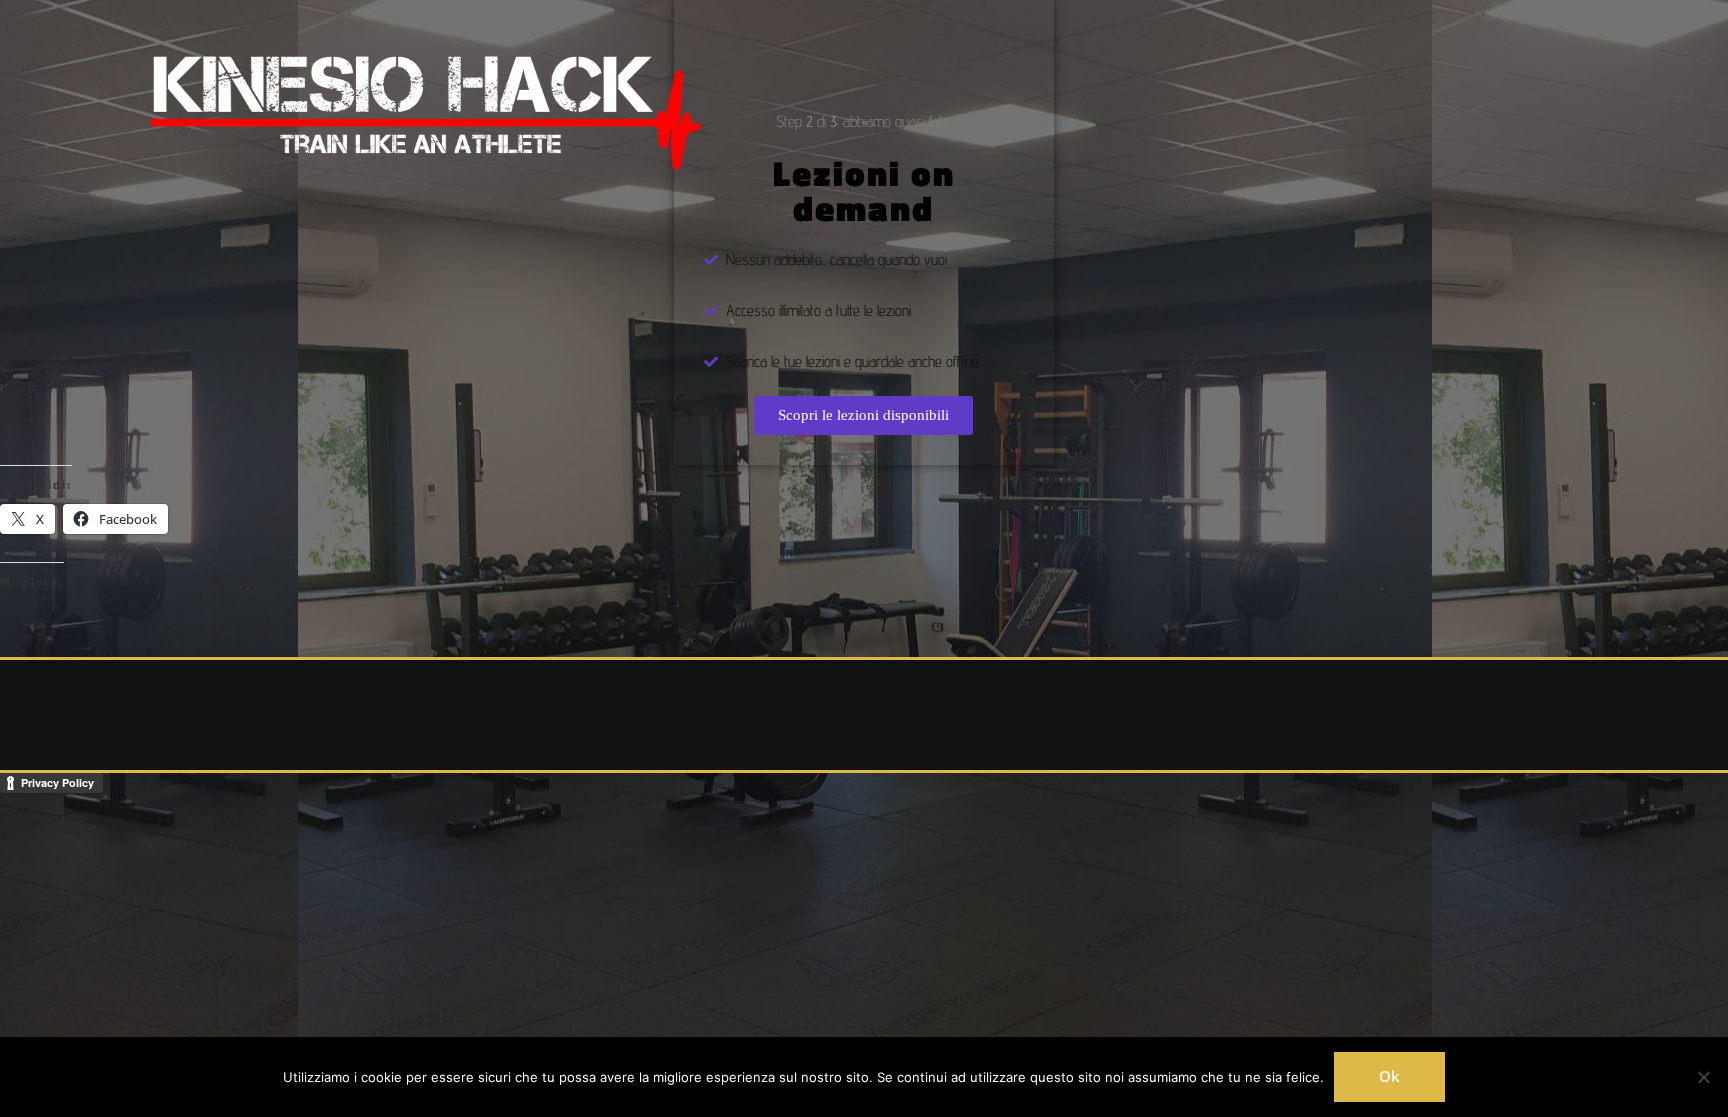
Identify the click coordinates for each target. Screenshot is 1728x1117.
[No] (1703, 1077)
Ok (1389, 1076)
